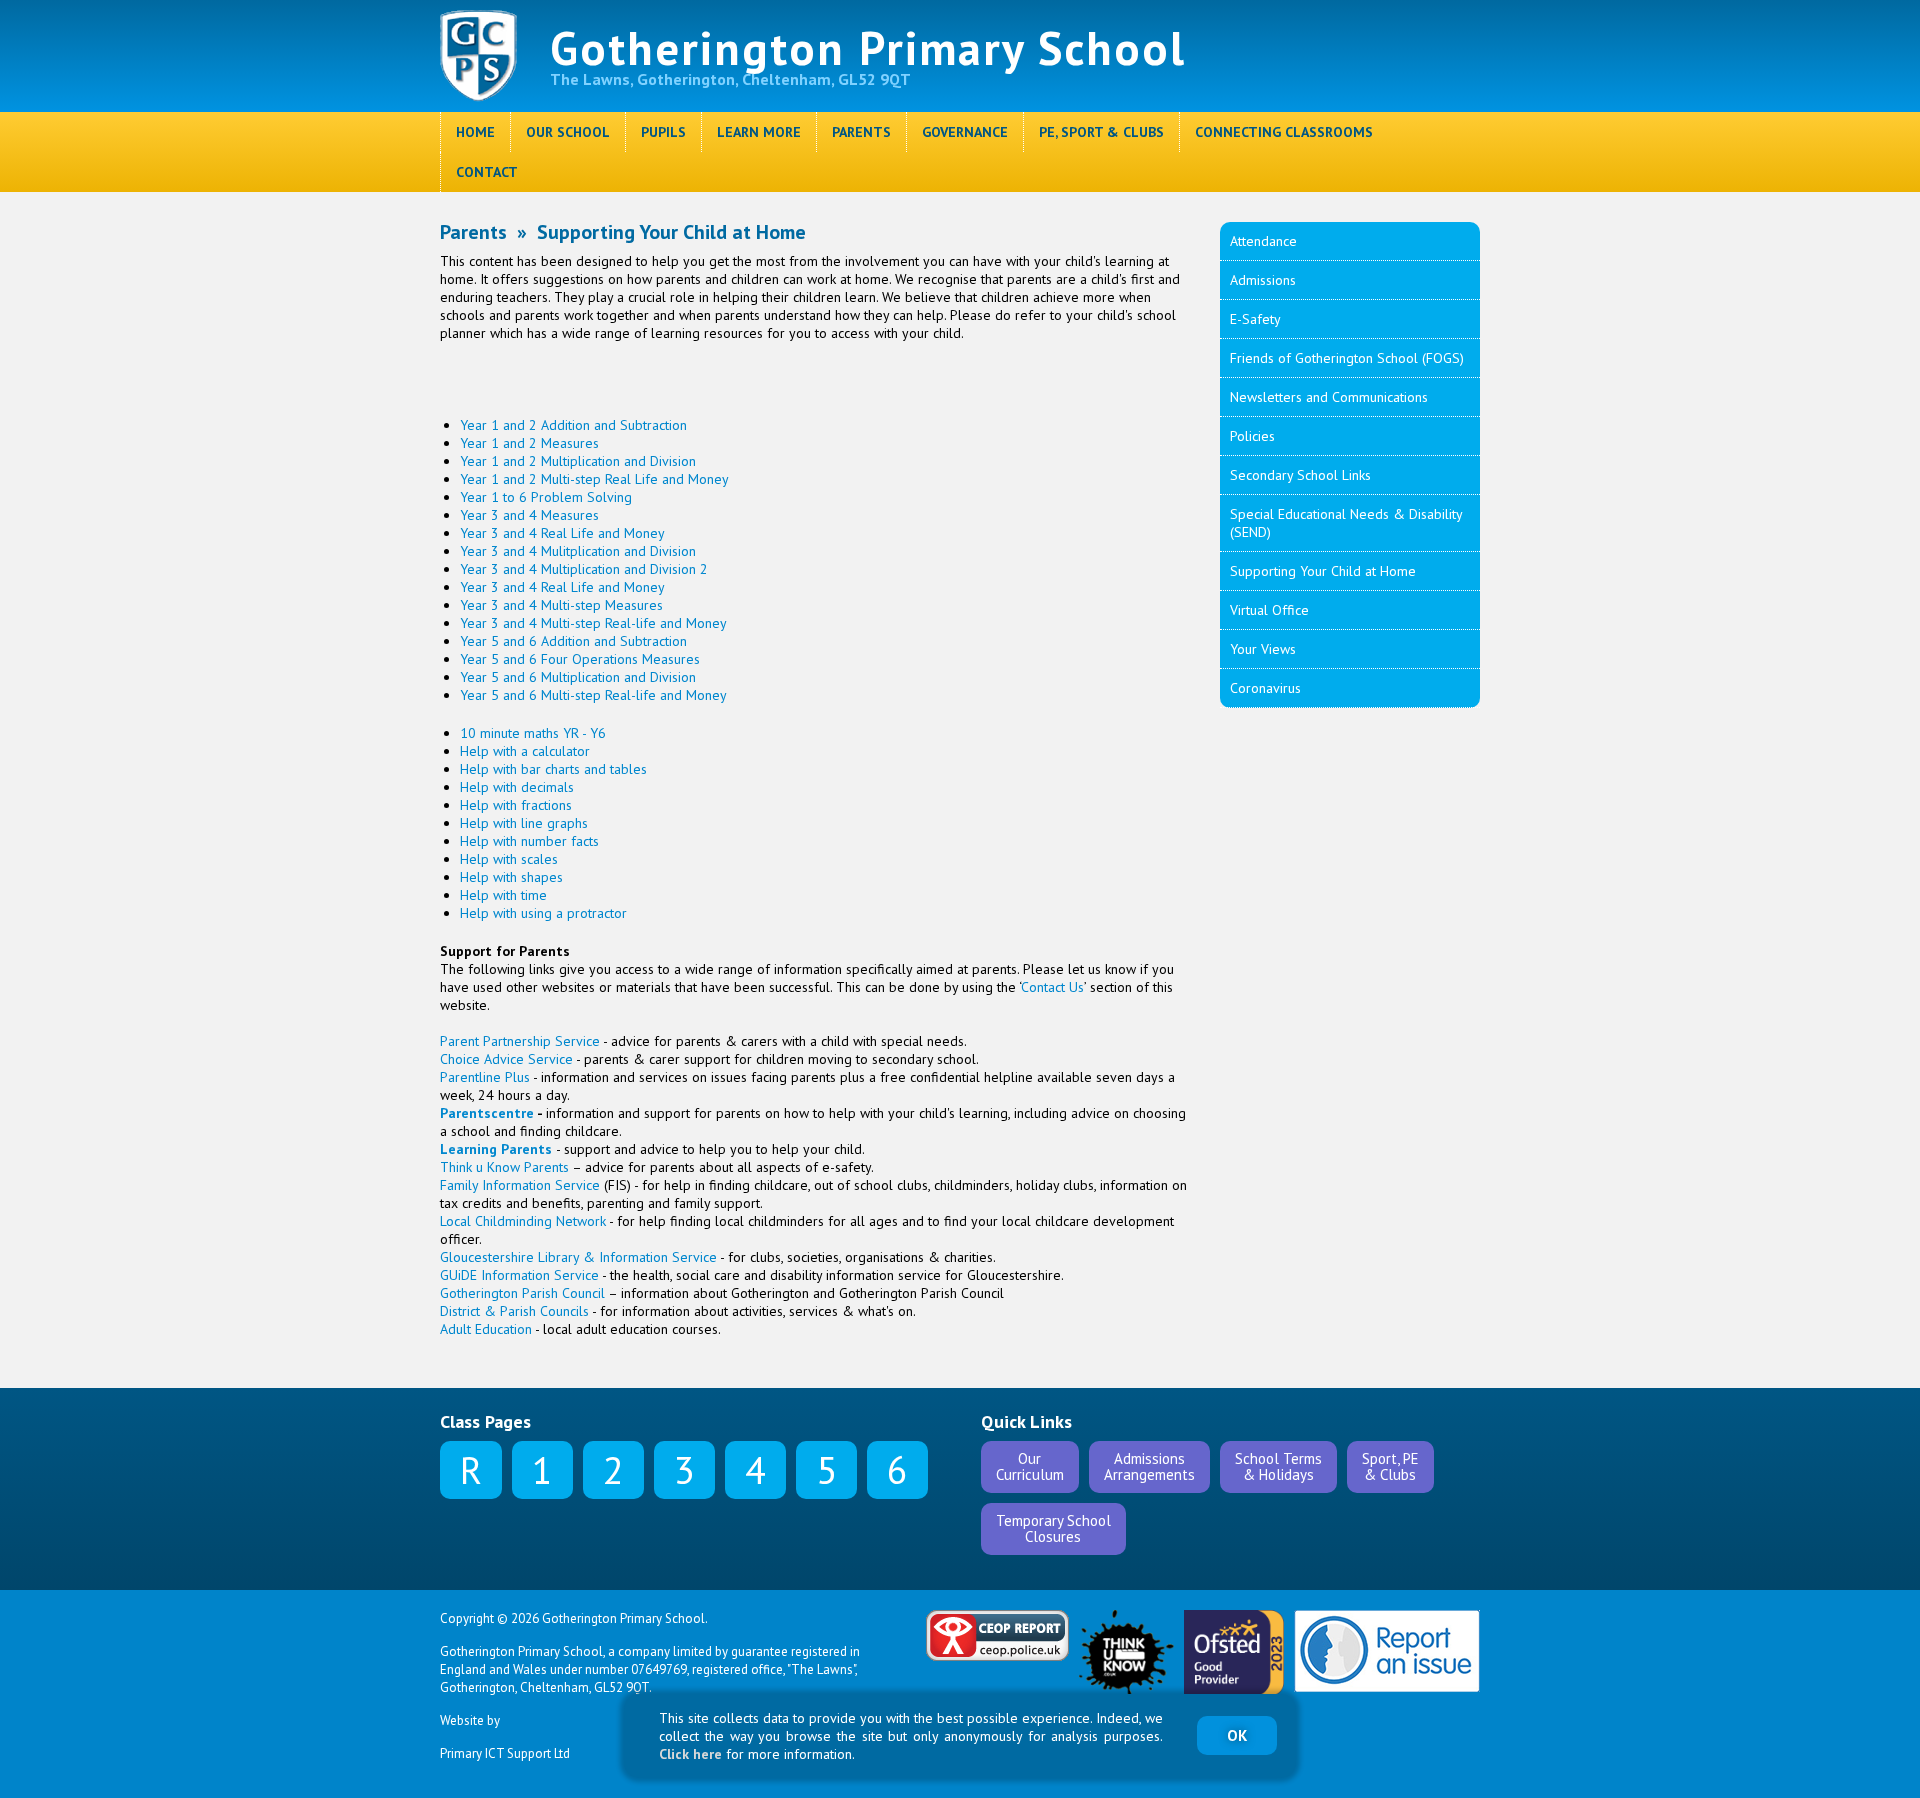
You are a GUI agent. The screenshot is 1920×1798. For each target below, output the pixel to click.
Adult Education (486, 1329)
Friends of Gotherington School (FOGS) (1347, 358)
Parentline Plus (485, 1077)
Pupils (663, 132)
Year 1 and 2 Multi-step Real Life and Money (594, 479)
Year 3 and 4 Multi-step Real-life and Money (593, 623)
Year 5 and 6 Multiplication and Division (578, 677)
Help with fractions (516, 805)
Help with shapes (511, 877)
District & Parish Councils (514, 1311)
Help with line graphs (524, 823)
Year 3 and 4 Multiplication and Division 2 (584, 569)
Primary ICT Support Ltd (505, 1753)
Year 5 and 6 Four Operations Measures (580, 659)
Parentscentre (487, 1113)
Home (475, 132)
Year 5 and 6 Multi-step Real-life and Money (593, 695)
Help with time (503, 895)
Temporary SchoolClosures (1053, 1528)
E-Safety (1255, 319)
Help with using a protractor (543, 913)
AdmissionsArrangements (1149, 1466)
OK (1237, 1735)
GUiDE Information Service (519, 1275)
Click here (692, 1754)
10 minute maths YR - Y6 (533, 733)
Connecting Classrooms (1284, 132)
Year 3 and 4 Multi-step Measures (561, 605)
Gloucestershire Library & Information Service (578, 1257)
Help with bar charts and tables (553, 769)
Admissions (1263, 280)
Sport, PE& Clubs (1390, 1466)
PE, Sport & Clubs (1101, 132)
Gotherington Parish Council (522, 1293)
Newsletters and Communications (1329, 397)
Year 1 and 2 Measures (529, 443)
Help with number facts (529, 841)
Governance (965, 132)
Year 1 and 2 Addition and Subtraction (573, 425)
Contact (487, 172)
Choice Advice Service (506, 1059)
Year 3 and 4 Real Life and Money (562, 533)
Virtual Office (1269, 610)
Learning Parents (496, 1149)
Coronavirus (1265, 688)
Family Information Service (520, 1185)
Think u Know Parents (504, 1167)
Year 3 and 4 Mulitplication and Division (578, 551)
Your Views (1263, 649)
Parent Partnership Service (520, 1041)
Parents (861, 132)
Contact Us (1052, 987)
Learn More (759, 132)
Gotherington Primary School (868, 48)
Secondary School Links (1300, 475)
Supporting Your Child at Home (671, 232)
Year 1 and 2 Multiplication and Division (578, 461)
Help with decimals (517, 787)
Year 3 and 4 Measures (529, 515)
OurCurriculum (1030, 1466)
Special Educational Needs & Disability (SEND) (1346, 523)
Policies (1252, 436)
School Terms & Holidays (1278, 1466)
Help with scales (509, 859)
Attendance (1263, 241)
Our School (568, 132)
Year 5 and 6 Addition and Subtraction (573, 641)
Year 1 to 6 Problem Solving (546, 497)
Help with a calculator (525, 751)
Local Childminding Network (523, 1221)
